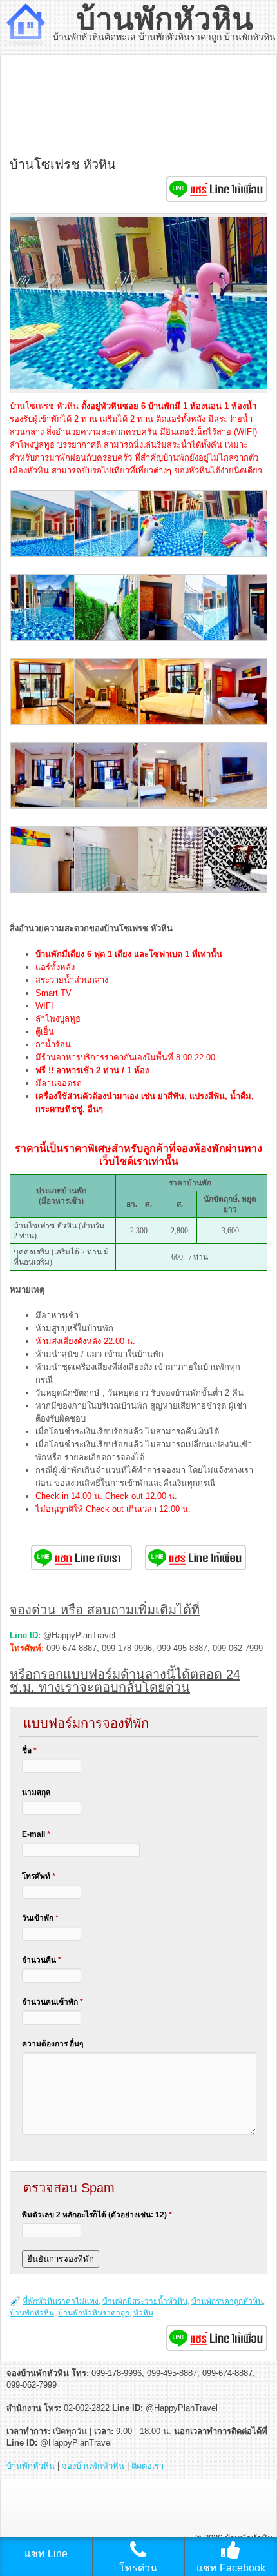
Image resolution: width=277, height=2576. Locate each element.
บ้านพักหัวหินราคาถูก (94, 2313)
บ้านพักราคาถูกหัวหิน (227, 2301)
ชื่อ (29, 1750)
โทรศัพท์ (39, 1876)
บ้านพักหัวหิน (165, 19)
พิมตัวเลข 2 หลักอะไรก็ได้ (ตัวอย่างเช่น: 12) (97, 2215)
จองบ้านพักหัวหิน (93, 2466)
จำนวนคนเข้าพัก (53, 2002)
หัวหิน (143, 2313)
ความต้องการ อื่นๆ (53, 2044)
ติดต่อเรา (148, 2466)
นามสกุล (36, 1792)
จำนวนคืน (42, 1960)
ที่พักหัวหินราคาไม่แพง (61, 2301)
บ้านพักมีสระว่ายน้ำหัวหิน (145, 2301)
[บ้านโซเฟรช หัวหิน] (43, 554)
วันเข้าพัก (40, 1918)
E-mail (36, 1834)
